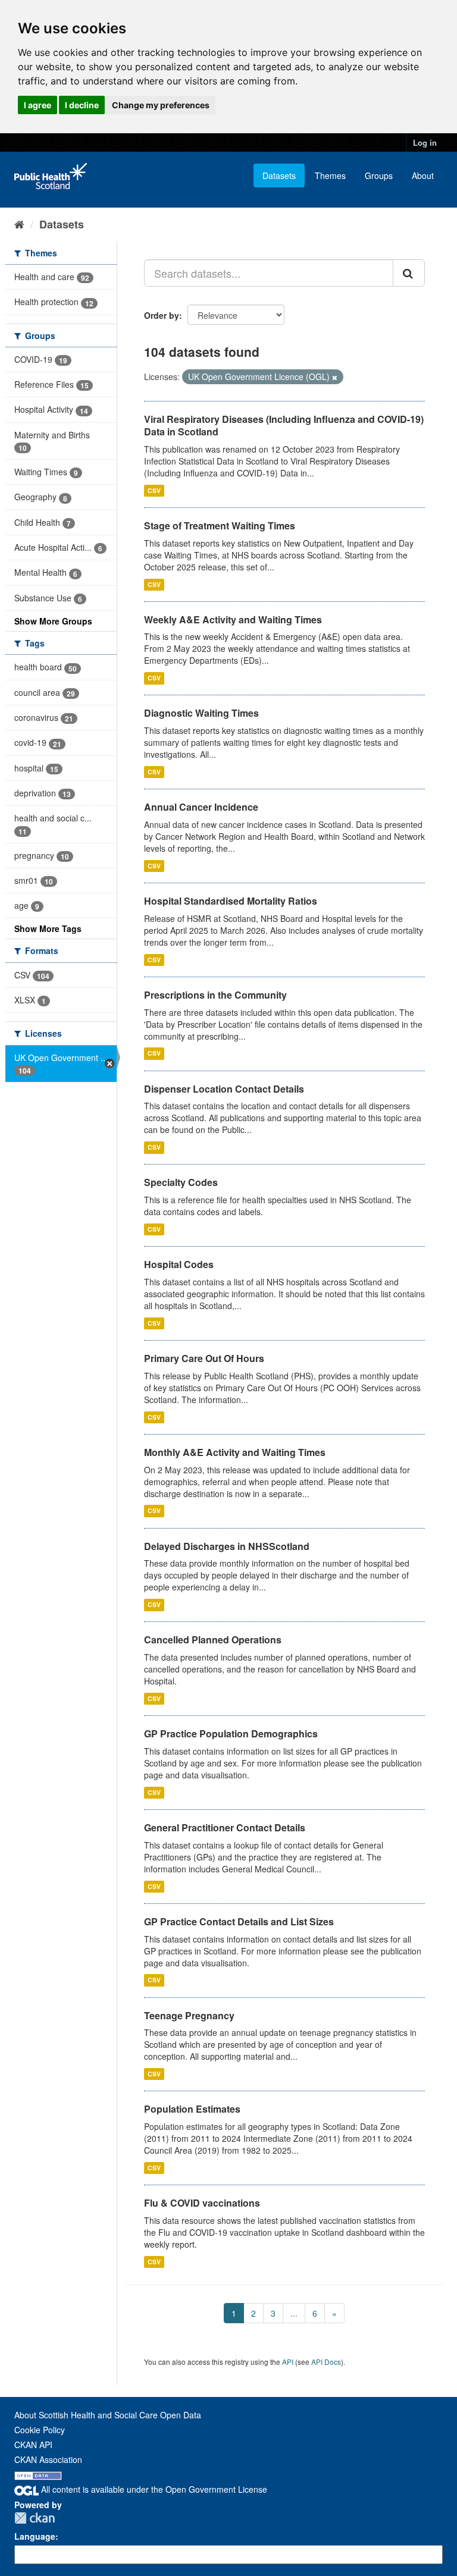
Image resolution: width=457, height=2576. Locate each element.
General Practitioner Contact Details (225, 1827)
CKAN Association (48, 2459)
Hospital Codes (179, 1264)
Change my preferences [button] (161, 105)
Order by (162, 315)
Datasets (279, 175)
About (423, 175)
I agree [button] (37, 105)
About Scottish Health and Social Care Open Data (108, 2415)
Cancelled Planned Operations (213, 1640)
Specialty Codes (181, 1182)
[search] (409, 273)
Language (35, 2536)
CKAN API (33, 2445)
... (294, 2313)
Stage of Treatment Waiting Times (220, 525)
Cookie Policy (40, 2430)
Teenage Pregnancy (189, 2015)
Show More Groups (53, 621)
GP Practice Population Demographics (231, 1733)
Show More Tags (48, 928)
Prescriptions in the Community (215, 995)
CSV (154, 490)
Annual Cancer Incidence (201, 807)
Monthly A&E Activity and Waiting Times (235, 1452)
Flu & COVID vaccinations (202, 2203)
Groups (379, 175)
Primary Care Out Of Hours (204, 1358)
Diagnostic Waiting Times (201, 713)
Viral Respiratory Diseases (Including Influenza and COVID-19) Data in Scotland (284, 425)
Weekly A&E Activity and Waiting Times (233, 619)
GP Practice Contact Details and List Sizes (239, 1921)
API (288, 2362)
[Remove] (335, 377)
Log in (425, 142)
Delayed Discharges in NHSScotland (227, 1546)
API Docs (326, 2362)
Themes (330, 175)
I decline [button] (82, 105)
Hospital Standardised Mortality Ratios (231, 901)
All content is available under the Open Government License (153, 2489)
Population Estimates (192, 2109)
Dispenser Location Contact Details (224, 1089)
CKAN (35, 2518)
